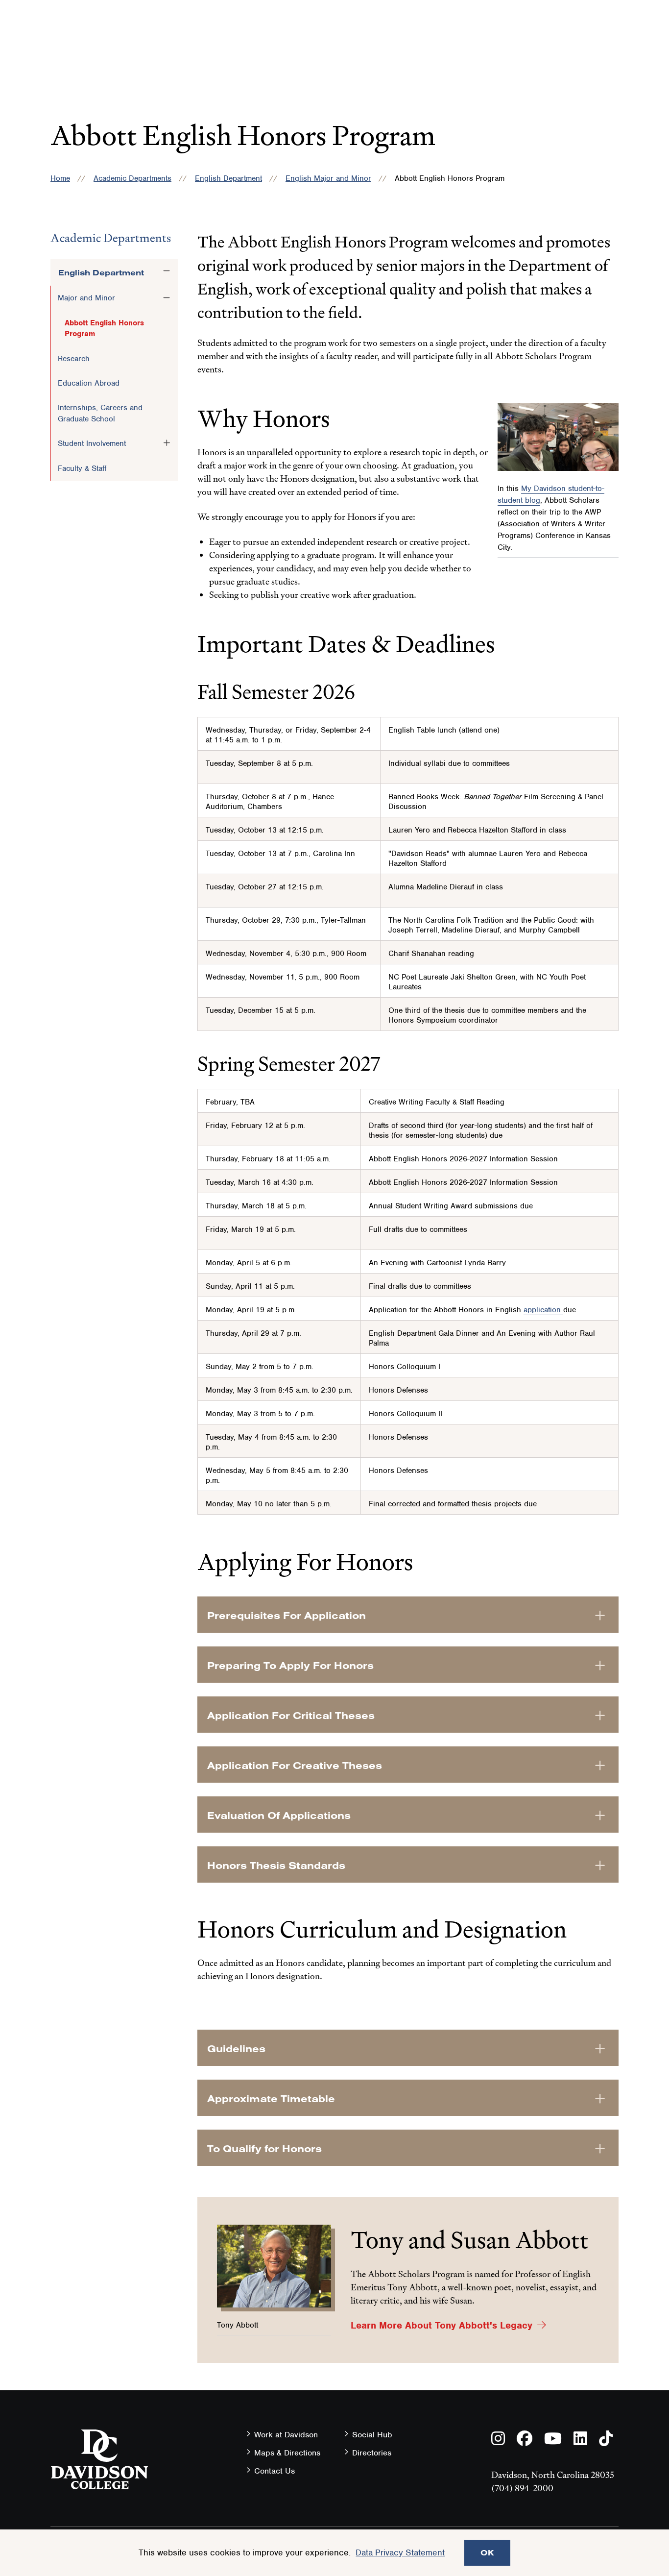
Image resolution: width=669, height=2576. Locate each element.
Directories (372, 2453)
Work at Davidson (286, 2435)
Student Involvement (92, 443)
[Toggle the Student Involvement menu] (167, 443)
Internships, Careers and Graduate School (100, 413)
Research (74, 359)
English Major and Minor (328, 178)
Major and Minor (86, 298)
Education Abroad (89, 383)
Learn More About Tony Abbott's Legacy (442, 2325)
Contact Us (275, 2471)
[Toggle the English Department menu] (167, 271)
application (543, 1310)
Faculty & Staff (82, 468)
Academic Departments (132, 178)
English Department (228, 178)
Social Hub (372, 2435)
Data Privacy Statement (400, 2552)
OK (487, 2552)
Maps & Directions (287, 2453)
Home (60, 178)
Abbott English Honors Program (104, 328)
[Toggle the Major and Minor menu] (167, 297)
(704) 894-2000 (522, 2488)
